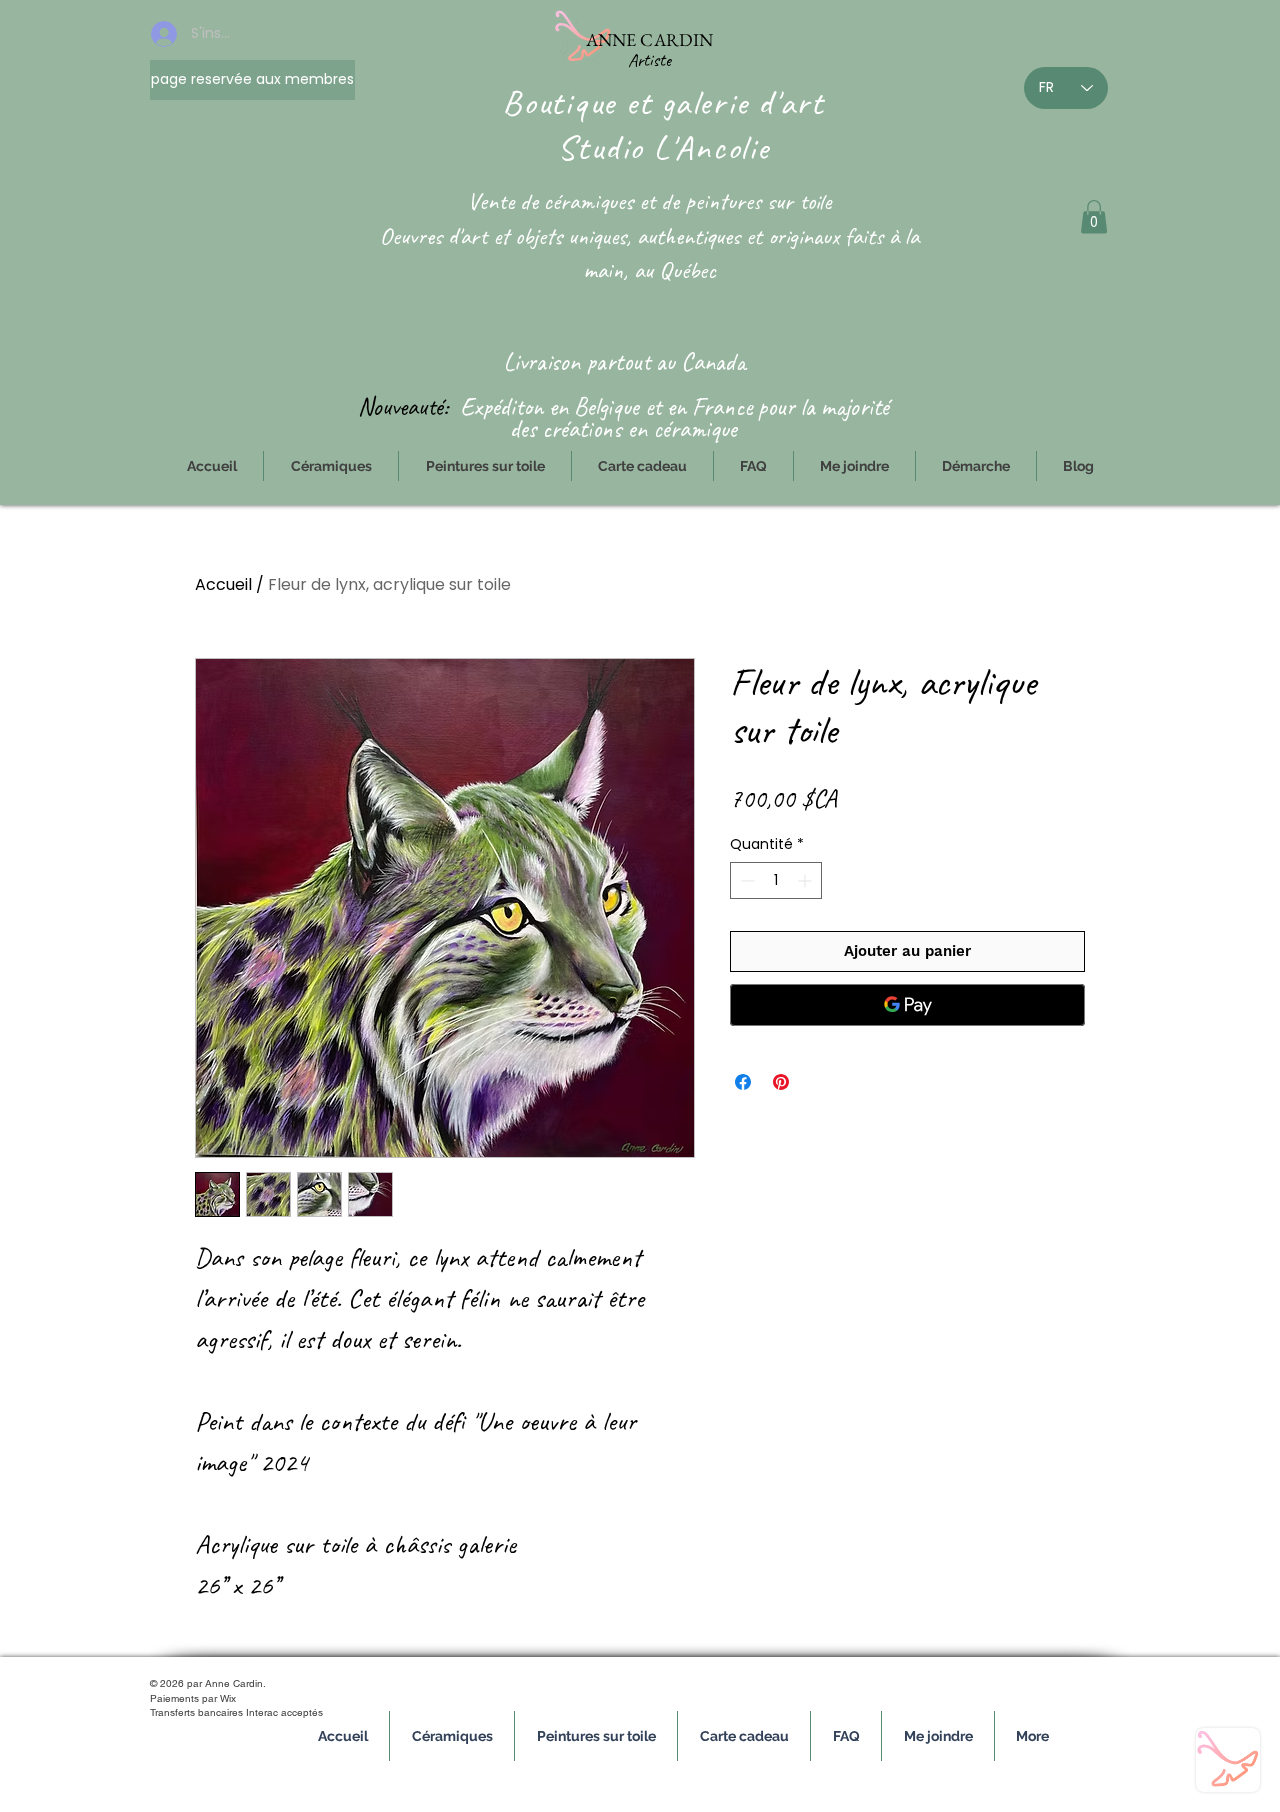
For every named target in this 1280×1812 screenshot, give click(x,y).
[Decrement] (745, 880)
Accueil (223, 584)
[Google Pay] (907, 1005)
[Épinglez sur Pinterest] (781, 1082)
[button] (1094, 216)
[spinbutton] (776, 880)
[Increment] (806, 880)
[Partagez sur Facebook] (743, 1082)
